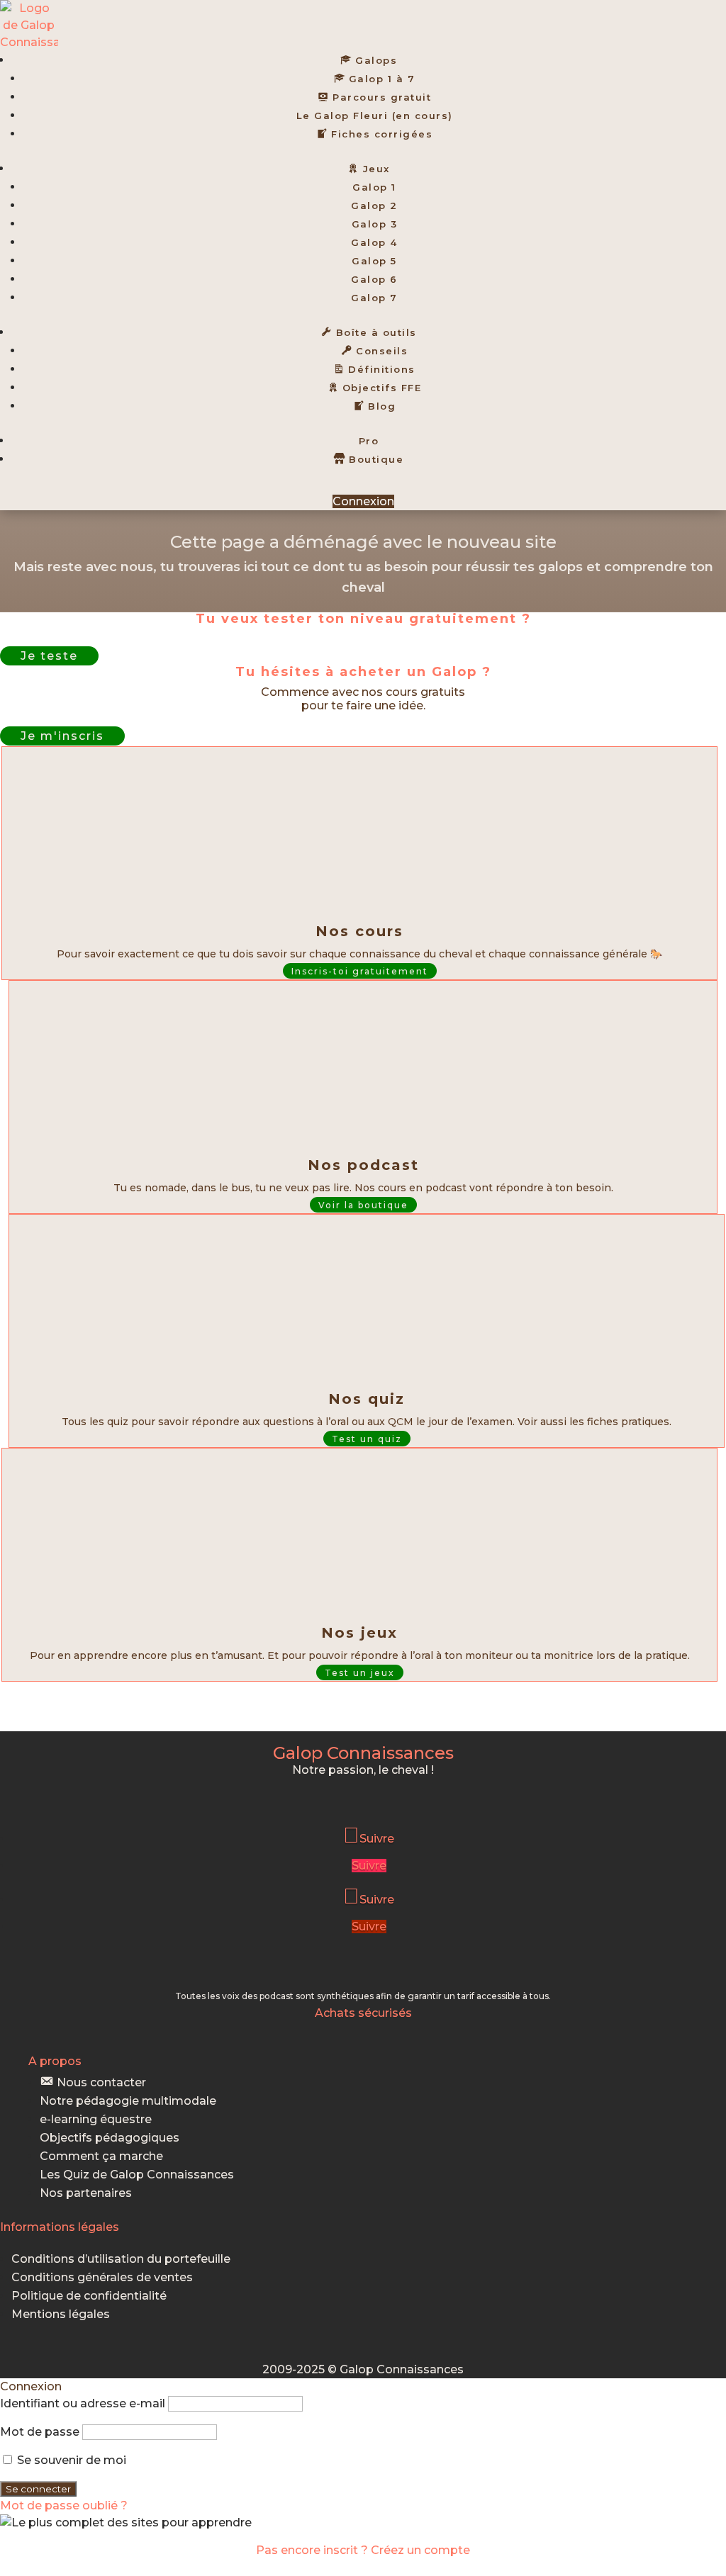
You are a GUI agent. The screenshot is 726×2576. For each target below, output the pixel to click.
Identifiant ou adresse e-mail (83, 2403)
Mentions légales (61, 2314)
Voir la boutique (363, 1205)
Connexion (363, 501)
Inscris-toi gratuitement (360, 971)
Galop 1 (374, 187)
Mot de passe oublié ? (64, 2505)
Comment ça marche (101, 2156)
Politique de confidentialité (89, 2296)
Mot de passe (40, 2432)
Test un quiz (367, 1439)
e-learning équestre (96, 2119)
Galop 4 (374, 242)
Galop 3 (375, 224)
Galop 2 (374, 206)
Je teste (49, 656)
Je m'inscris (62, 736)
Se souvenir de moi (70, 2460)
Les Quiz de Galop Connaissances (137, 2175)
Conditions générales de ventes (102, 2277)
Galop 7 (374, 298)
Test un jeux (360, 1673)
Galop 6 (374, 279)
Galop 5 (374, 261)
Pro (369, 441)
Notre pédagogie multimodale (128, 2101)
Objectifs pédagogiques (110, 2138)
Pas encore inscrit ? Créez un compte (363, 2550)
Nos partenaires (86, 2193)
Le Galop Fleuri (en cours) (375, 116)
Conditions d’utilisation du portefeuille (121, 2259)
